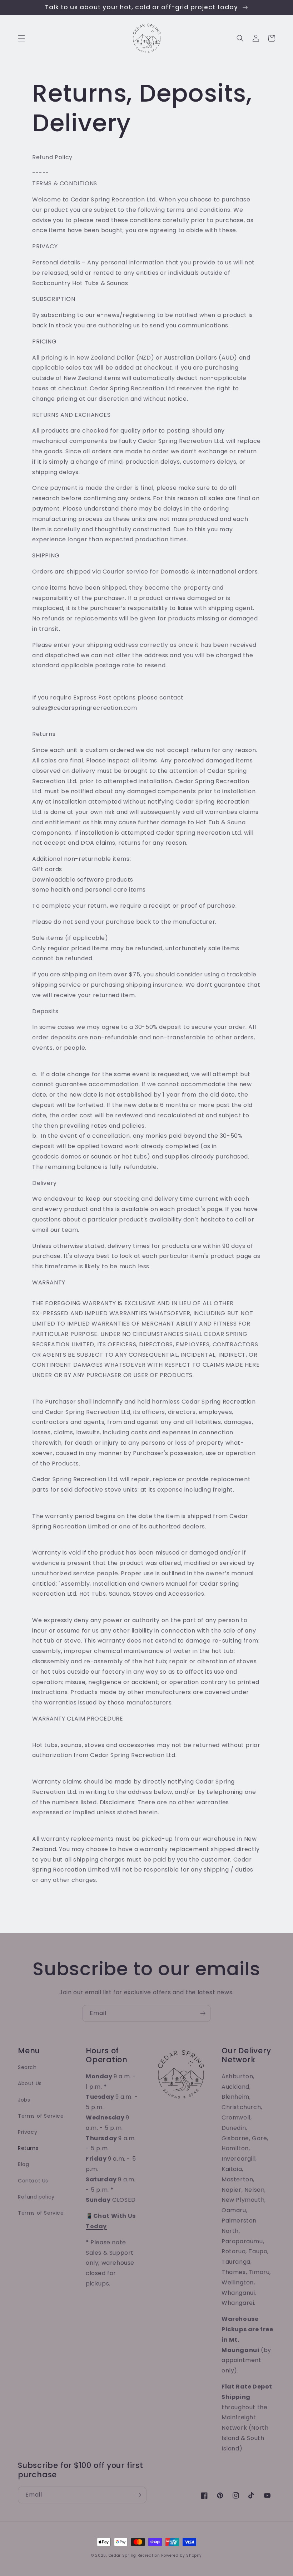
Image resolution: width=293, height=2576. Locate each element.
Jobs (24, 2100)
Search (27, 2067)
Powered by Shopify (182, 2555)
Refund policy (36, 2197)
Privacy (28, 2132)
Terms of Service (41, 2116)
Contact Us (33, 2181)
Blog (23, 2164)
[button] (21, 38)
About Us (30, 2083)
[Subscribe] (203, 2013)
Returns (28, 2148)
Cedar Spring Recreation (134, 2555)
